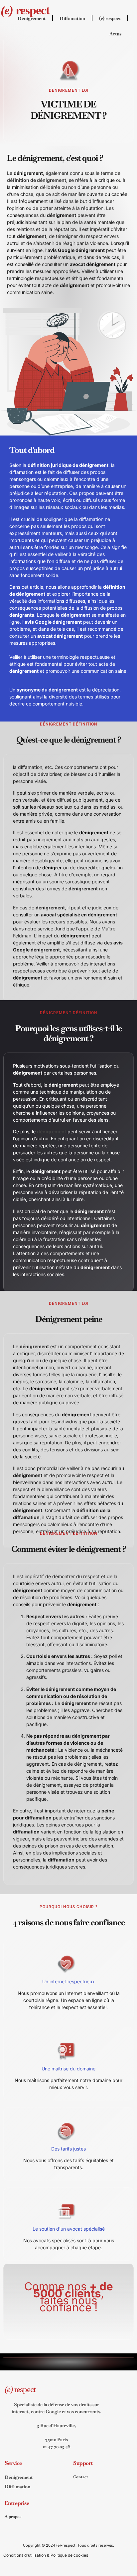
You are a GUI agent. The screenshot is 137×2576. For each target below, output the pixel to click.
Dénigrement (32, 18)
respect (25, 10)
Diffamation (72, 18)
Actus (115, 34)
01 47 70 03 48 (57, 2447)
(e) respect (110, 18)
